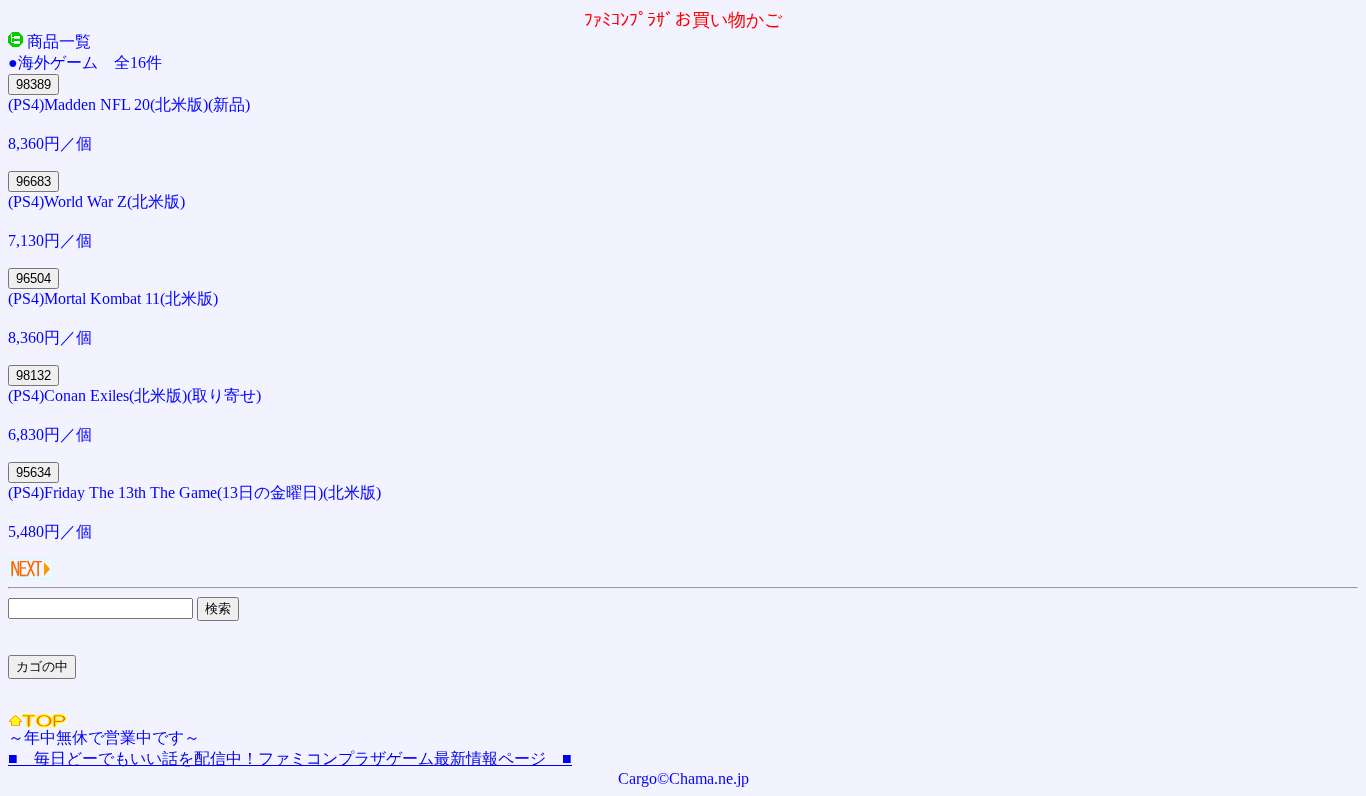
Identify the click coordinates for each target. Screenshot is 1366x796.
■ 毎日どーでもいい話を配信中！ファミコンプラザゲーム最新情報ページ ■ (290, 758)
